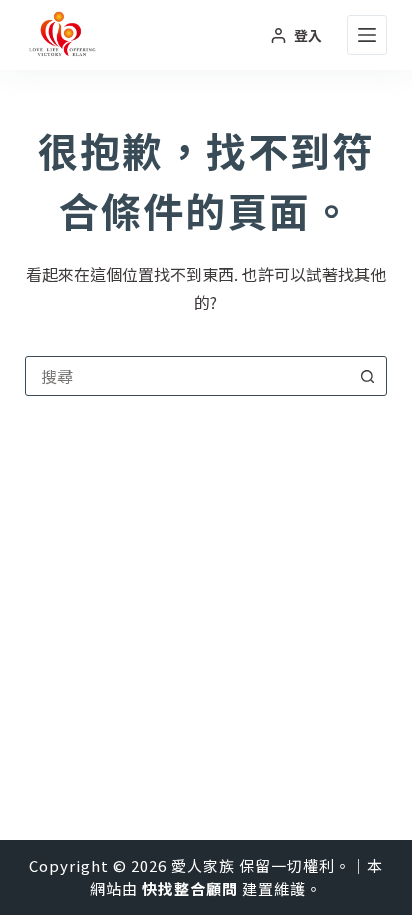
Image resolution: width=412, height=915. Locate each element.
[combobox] (187, 376)
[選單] (367, 35)
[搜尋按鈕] (367, 376)
